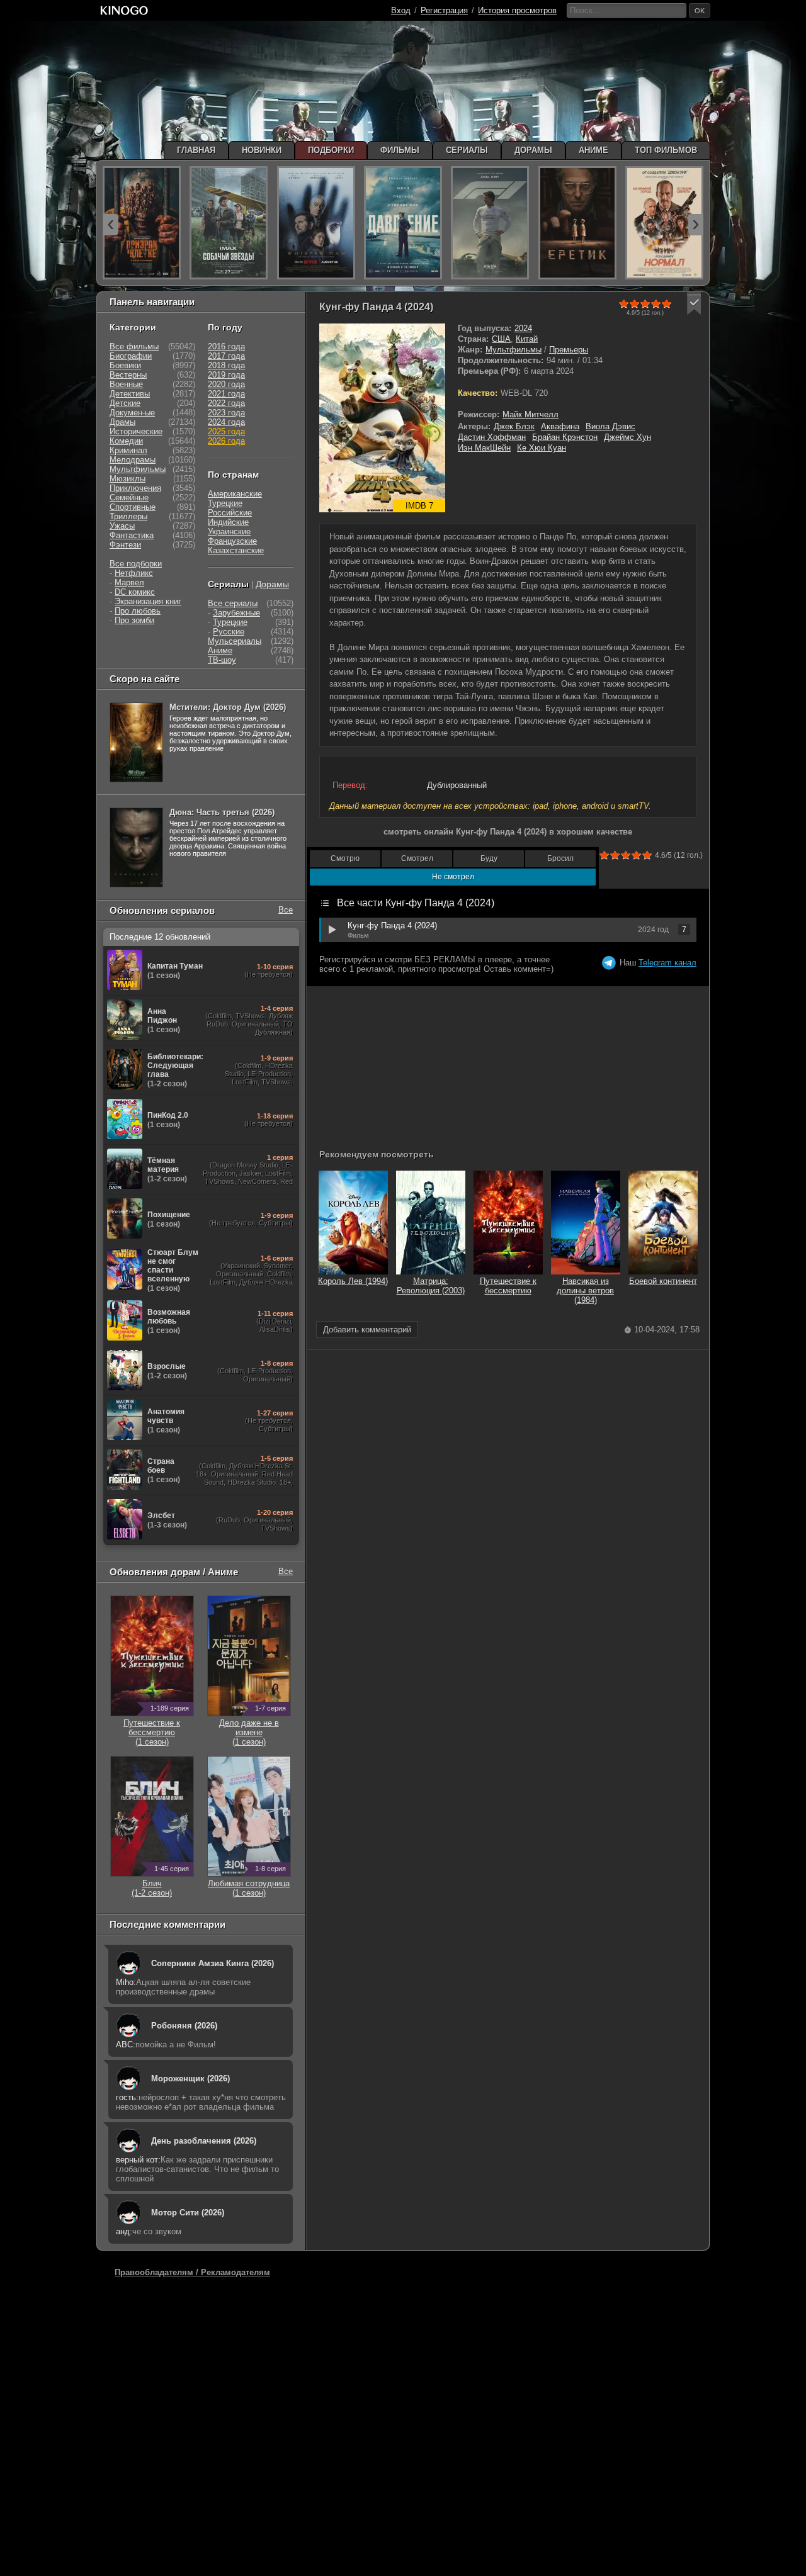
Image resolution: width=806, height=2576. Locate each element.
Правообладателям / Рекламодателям (192, 2272)
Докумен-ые (132, 413)
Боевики (125, 365)
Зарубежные (236, 613)
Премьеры (569, 350)
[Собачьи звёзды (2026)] (229, 223)
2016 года (226, 346)
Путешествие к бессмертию (508, 1286)
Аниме (220, 650)
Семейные (129, 498)
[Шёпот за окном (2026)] (316, 223)
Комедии (126, 441)
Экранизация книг (148, 601)
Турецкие (225, 503)
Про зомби (134, 620)
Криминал (128, 450)
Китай (527, 339)
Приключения (135, 488)
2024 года (226, 422)
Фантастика (132, 535)
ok (700, 11)
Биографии (131, 356)
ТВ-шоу (222, 660)
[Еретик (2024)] (577, 223)
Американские (235, 494)
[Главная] (124, 10)
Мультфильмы (514, 350)
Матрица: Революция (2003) (431, 1286)
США (501, 339)
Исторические (136, 431)
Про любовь (138, 611)
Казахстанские (236, 550)
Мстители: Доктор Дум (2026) (228, 707)
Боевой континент (663, 1281)
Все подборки (136, 564)
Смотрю (345, 858)
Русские (229, 632)
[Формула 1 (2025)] (490, 223)
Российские (230, 513)
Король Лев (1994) (353, 1281)
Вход (401, 10)
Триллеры (128, 516)
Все (286, 910)
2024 (523, 328)
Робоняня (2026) (184, 2026)
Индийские (228, 522)
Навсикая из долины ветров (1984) (585, 1291)
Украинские (229, 532)
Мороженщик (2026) (190, 2078)
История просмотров (517, 10)
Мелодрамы (133, 460)
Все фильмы (134, 346)
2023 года (226, 413)
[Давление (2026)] (403, 223)
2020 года (226, 384)
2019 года (226, 375)
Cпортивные (133, 507)
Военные (126, 384)
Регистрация (444, 10)
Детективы (130, 394)
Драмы (122, 422)
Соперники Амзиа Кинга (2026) (213, 1963)
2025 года (226, 431)
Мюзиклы (128, 479)
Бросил (560, 858)
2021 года (226, 394)
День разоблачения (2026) (204, 2141)
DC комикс (135, 592)
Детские (125, 403)
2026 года (226, 441)
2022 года (226, 403)
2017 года (226, 356)
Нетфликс (134, 573)
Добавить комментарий (367, 1330)
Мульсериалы (235, 641)
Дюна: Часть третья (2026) (222, 812)
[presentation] (111, 225)
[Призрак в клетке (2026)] (142, 223)
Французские (232, 541)
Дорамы (272, 584)
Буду (489, 858)
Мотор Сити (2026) (188, 2213)
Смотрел (417, 858)
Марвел (129, 582)
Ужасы (122, 526)
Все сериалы (233, 603)
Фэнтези (125, 545)
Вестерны (128, 375)
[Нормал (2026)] (664, 223)
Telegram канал (667, 963)
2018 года (226, 365)
